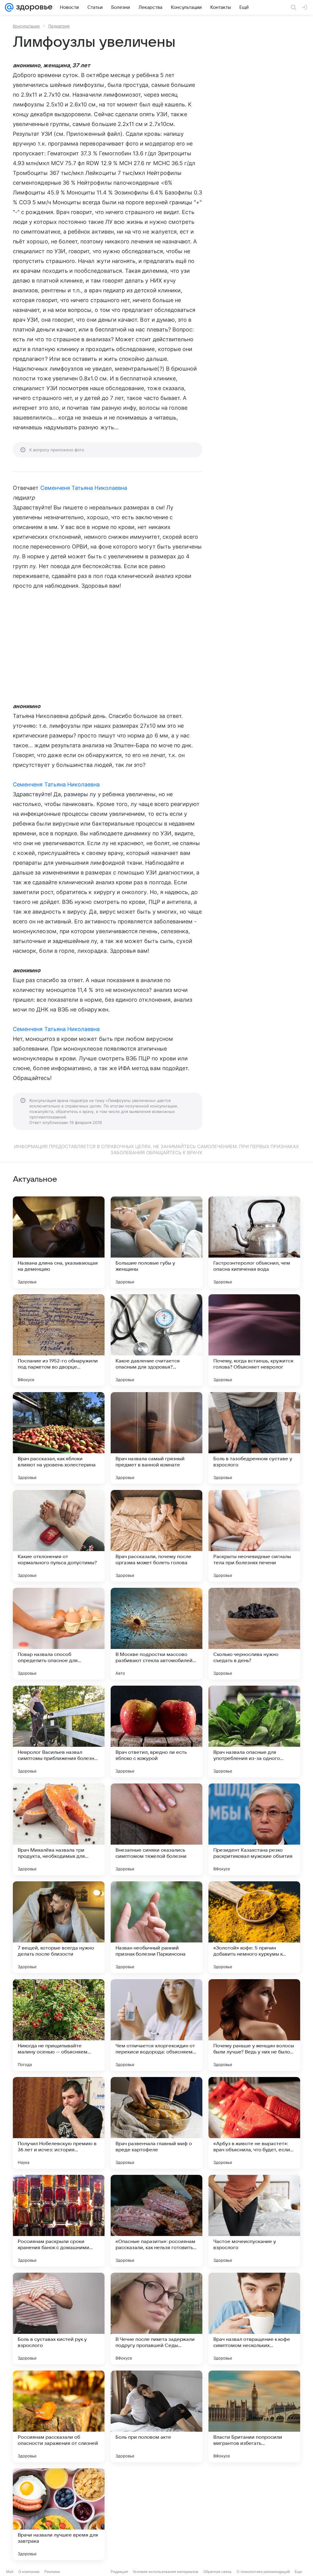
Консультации (26, 26)
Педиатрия (59, 26)
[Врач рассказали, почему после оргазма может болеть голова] (156, 1536)
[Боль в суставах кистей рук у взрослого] (59, 2319)
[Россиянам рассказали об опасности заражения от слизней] (59, 2416)
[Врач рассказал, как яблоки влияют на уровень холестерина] (59, 1438)
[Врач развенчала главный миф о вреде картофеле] (156, 2123)
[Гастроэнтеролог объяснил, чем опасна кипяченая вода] (254, 1242)
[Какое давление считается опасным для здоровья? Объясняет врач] (156, 1340)
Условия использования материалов (166, 2572)
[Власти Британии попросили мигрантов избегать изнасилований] (254, 2416)
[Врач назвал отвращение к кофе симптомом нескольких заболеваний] (254, 2319)
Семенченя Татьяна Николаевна (84, 488)
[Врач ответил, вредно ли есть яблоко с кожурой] (156, 1732)
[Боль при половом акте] (156, 2416)
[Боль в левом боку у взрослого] (156, 2514)
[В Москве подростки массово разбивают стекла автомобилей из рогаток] (156, 1634)
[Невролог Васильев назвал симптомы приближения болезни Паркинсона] (59, 1732)
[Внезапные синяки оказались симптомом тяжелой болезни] (156, 1829)
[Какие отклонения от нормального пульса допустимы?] (59, 1536)
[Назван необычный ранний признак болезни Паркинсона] (156, 1927)
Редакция (119, 2572)
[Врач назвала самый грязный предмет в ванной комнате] (156, 1438)
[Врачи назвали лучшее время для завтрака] (59, 2514)
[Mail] (9, 7)
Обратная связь (217, 2572)
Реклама (52, 2572)
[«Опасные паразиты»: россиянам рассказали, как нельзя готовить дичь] (156, 2221)
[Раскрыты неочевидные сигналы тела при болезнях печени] (254, 1536)
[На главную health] (33, 7)
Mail (10, 2572)
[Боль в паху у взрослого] (254, 2514)
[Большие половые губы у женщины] (156, 1242)
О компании (29, 2572)
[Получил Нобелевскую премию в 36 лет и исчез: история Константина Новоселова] (59, 2123)
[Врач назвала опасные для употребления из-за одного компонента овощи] (254, 1732)
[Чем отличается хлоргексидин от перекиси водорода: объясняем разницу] (156, 2025)
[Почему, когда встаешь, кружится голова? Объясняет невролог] (254, 1340)
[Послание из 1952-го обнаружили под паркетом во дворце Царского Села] (59, 1340)
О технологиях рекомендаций (263, 2572)
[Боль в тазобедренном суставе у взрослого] (254, 1438)
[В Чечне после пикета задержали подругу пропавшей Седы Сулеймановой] (156, 2319)
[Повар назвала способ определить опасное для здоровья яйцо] (59, 1634)
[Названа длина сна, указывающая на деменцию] (59, 1242)
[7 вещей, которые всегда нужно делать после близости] (59, 1927)
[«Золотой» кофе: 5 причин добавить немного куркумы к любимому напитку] (254, 1927)
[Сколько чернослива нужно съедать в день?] (254, 1634)
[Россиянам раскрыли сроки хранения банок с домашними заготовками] (59, 2221)
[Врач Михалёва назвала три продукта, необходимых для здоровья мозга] (59, 1829)
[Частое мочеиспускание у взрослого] (254, 2221)
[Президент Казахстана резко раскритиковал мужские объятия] (254, 1829)
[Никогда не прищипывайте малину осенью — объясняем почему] (59, 2025)
